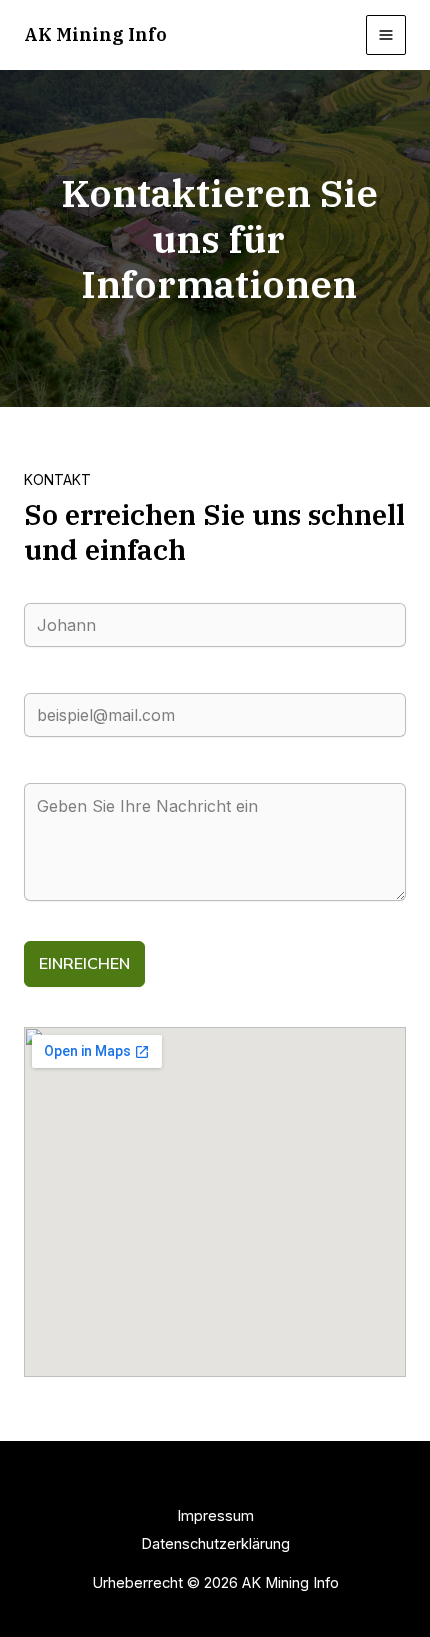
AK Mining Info (95, 34)
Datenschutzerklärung (215, 1544)
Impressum (215, 1516)
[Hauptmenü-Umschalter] (386, 35)
